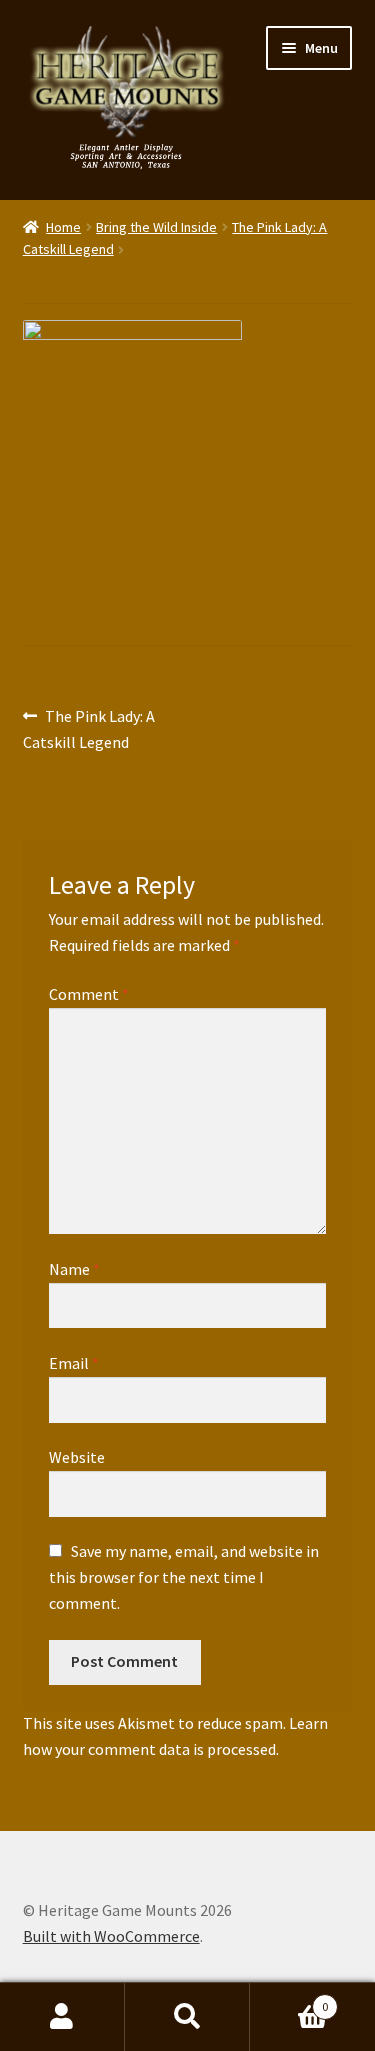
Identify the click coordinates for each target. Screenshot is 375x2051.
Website (77, 1457)
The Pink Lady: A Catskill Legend (89, 728)
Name (74, 1269)
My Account (62, 2017)
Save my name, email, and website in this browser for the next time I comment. (184, 1577)
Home (63, 227)
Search (187, 2017)
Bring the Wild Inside (156, 227)
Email (74, 1363)
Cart (289, 1999)
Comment (89, 994)
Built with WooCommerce (111, 1936)
